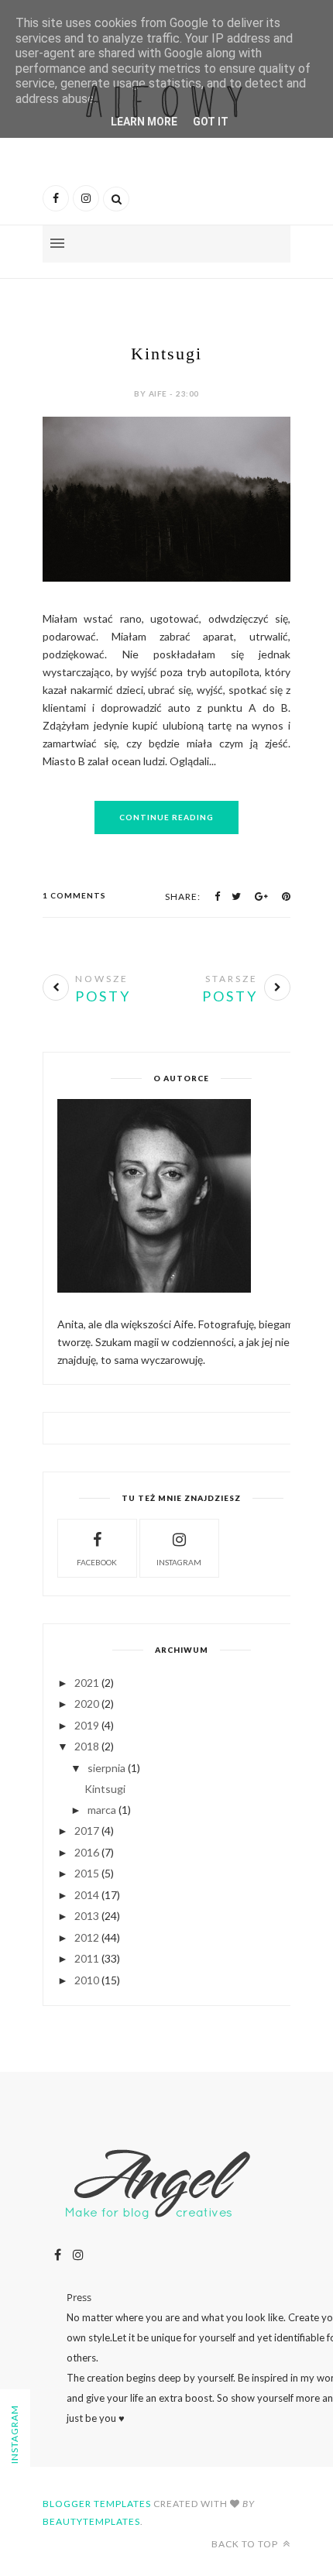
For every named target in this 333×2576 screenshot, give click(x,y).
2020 (87, 1704)
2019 (87, 1725)
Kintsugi (166, 354)
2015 (87, 1873)
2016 (87, 1852)
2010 (87, 1980)
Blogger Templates (97, 2504)
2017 (87, 1831)
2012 (87, 1937)
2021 (87, 1683)
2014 (87, 1895)
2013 (87, 1916)
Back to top (246, 2544)
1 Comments (74, 895)
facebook (97, 1562)
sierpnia (106, 1768)
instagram (179, 1562)
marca (102, 1810)
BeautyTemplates (91, 2521)
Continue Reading (166, 817)
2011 (87, 1958)
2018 (87, 1746)
